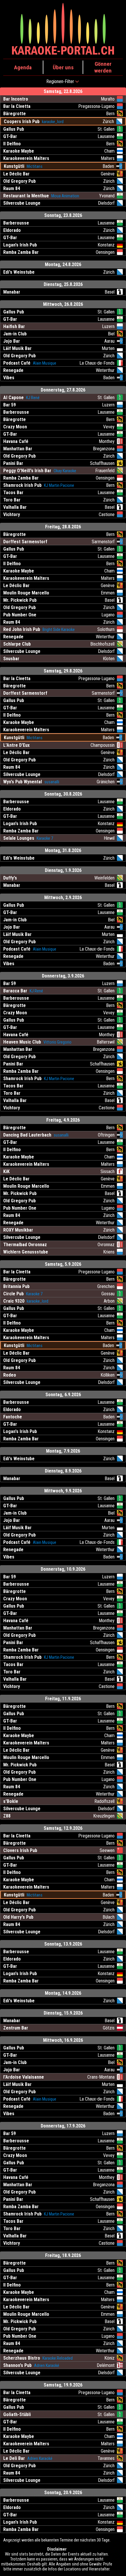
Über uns (63, 67)
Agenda (23, 67)
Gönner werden (103, 67)
